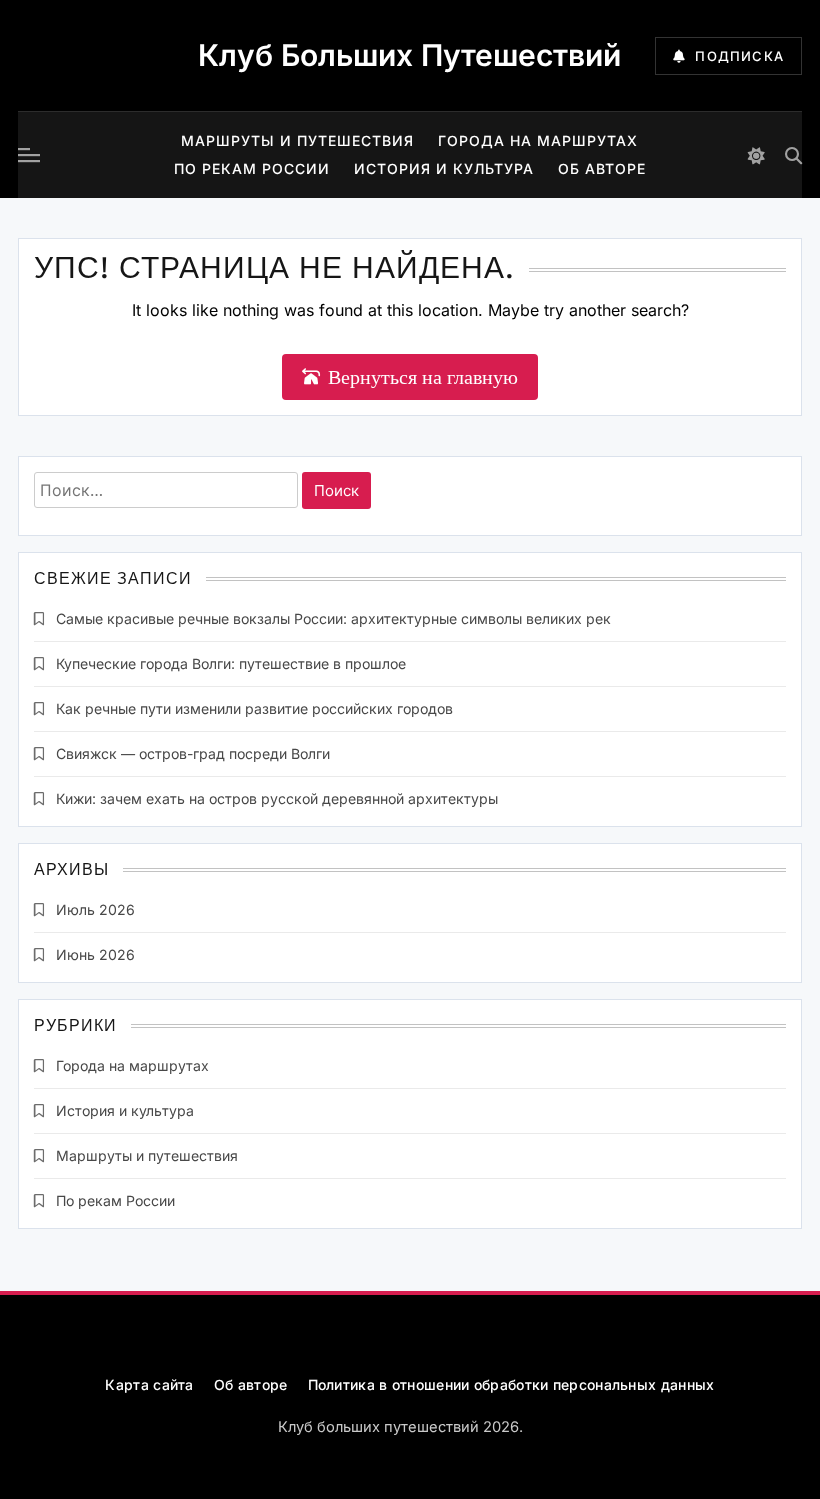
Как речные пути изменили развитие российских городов (254, 708)
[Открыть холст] (29, 155)
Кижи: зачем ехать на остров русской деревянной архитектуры (277, 798)
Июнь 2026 (95, 954)
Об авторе (602, 168)
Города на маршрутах (538, 140)
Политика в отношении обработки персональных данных (511, 1384)
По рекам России (252, 168)
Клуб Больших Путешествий (409, 55)
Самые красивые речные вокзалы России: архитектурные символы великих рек (333, 618)
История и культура (444, 168)
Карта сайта (149, 1384)
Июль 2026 (95, 909)
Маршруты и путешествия (297, 140)
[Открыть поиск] (793, 155)
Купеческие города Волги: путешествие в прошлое (231, 663)
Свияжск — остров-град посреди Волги (193, 753)
